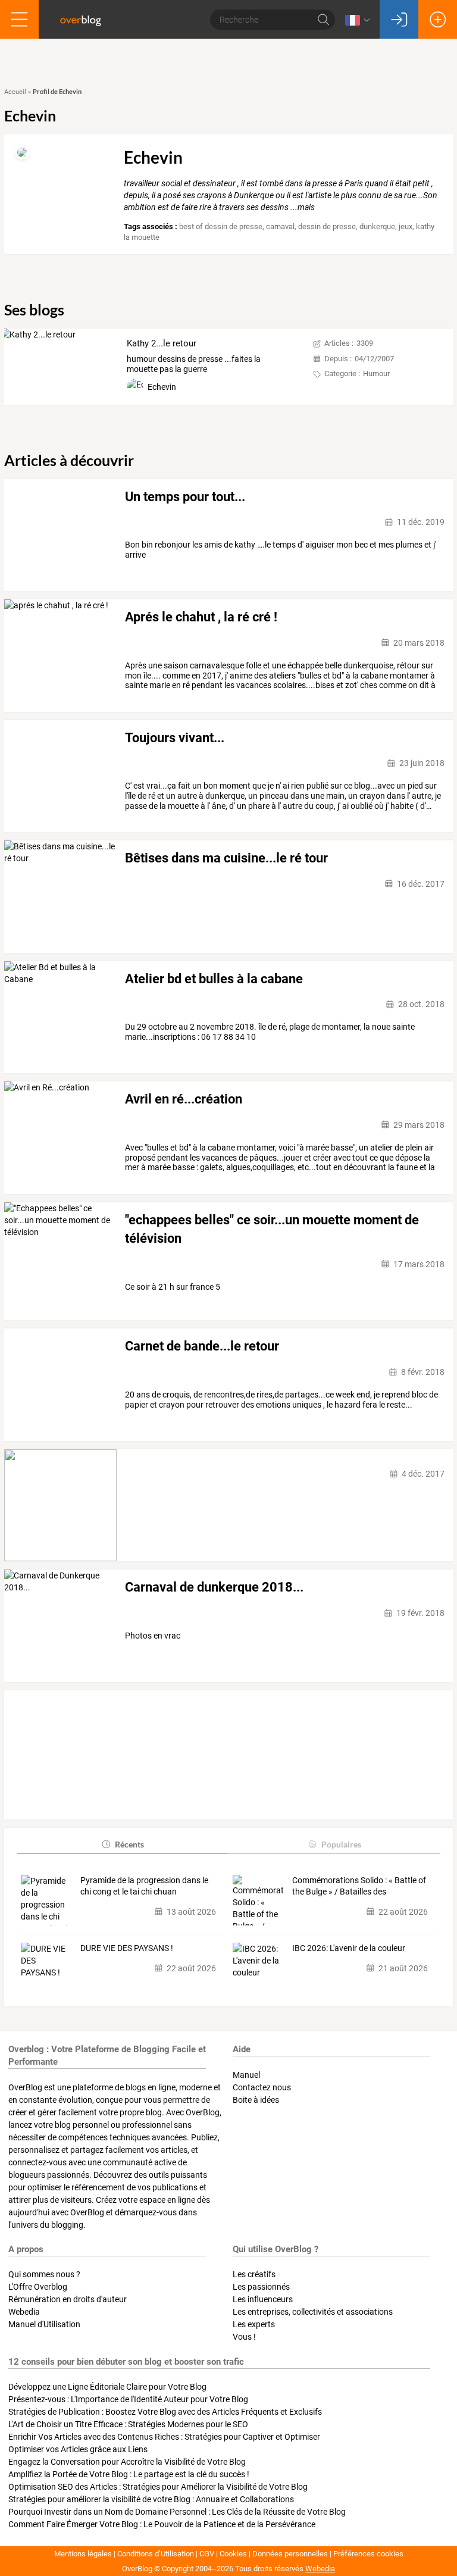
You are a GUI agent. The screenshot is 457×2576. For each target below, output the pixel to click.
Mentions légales (83, 2554)
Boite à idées (256, 2100)
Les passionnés (261, 2287)
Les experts (254, 2324)
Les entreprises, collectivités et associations (313, 2312)
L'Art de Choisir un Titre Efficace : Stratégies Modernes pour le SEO (128, 2424)
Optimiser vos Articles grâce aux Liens (78, 2449)
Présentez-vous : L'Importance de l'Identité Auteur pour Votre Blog (128, 2399)
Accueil (15, 92)
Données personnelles (290, 2554)
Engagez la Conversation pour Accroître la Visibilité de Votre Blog (127, 2462)
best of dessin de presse (221, 226)
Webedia (24, 2312)
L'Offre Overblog (38, 2287)
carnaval (280, 226)
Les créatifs (254, 2274)
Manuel (246, 2075)
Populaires (341, 1844)
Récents (129, 1844)
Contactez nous (262, 2087)
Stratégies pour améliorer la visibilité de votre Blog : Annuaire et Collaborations (151, 2499)
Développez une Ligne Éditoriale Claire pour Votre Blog (107, 2387)
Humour (376, 373)
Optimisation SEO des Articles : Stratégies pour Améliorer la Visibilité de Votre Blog (158, 2487)
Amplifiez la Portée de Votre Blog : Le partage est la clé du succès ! (129, 2474)
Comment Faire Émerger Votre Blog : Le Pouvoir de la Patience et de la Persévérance (162, 2524)
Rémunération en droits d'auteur (68, 2299)
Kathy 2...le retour (162, 343)
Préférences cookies (368, 2554)
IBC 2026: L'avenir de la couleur (349, 1948)
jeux (406, 226)
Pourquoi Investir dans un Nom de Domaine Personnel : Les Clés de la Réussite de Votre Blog (177, 2512)
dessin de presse (327, 226)
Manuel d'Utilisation (44, 2324)
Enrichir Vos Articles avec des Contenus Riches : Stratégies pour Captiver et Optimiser (164, 2437)
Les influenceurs (263, 2299)
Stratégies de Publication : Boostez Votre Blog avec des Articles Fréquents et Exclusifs (165, 2412)
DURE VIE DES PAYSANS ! (127, 1948)
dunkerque (377, 226)
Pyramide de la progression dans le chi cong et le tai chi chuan (144, 1886)
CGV (207, 2554)
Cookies (233, 2554)
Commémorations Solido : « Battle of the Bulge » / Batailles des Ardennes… (359, 1887)
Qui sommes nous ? (44, 2274)
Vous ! (244, 2337)
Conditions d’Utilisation (156, 2554)
